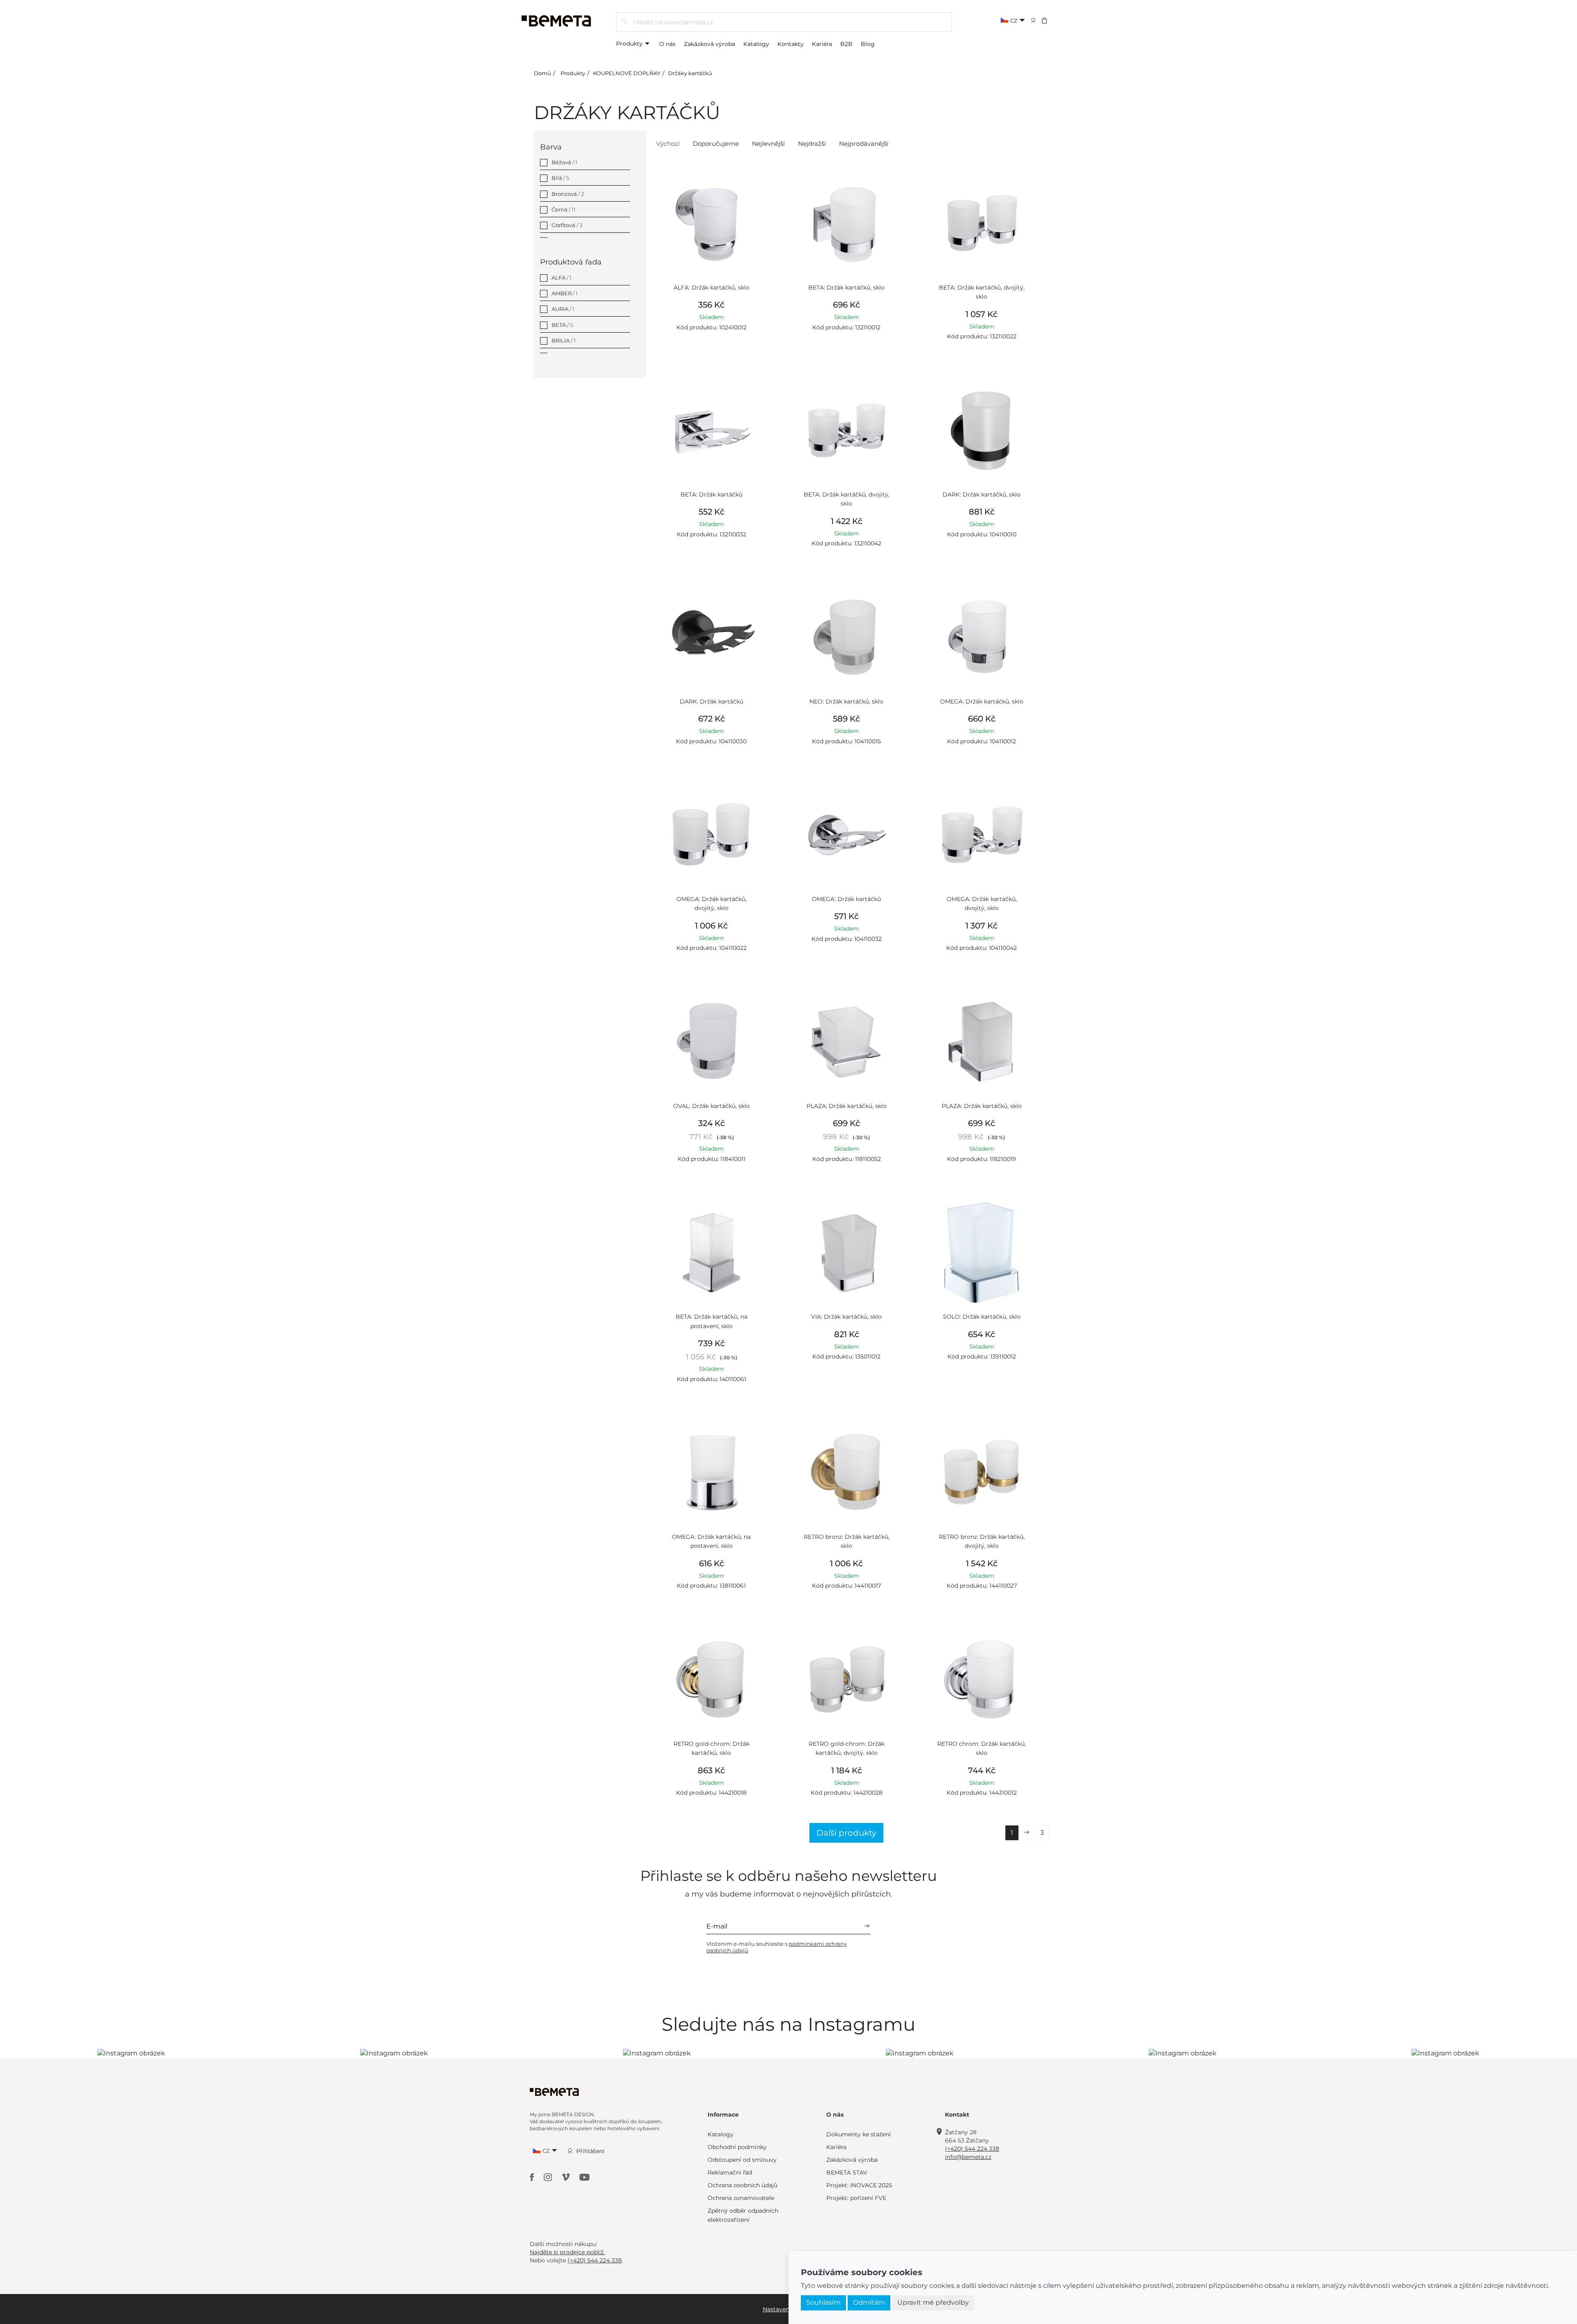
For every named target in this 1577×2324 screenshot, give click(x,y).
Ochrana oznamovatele (741, 2198)
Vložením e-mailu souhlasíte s (777, 1947)
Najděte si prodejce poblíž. (567, 2252)
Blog (868, 44)
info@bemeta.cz (968, 2157)
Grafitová (567, 225)
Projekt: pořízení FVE (856, 2198)
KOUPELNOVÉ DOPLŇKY (627, 73)
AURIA (563, 309)
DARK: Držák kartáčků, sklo (982, 494)
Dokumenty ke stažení (859, 2134)
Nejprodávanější (864, 144)
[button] (1050, 20)
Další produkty (846, 1833)
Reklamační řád (730, 2172)
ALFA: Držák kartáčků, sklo (711, 287)
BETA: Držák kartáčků (711, 494)
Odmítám (869, 2302)
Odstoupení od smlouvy (742, 2160)
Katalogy (756, 44)
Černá (564, 209)
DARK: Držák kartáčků (711, 701)
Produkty (630, 44)
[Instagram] (549, 2176)
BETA (562, 325)
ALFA (562, 278)
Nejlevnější (768, 144)
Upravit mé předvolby (933, 2302)
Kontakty (791, 44)
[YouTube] (585, 2176)
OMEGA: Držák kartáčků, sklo (982, 701)
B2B (846, 44)
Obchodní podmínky (737, 2147)
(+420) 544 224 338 (972, 2149)
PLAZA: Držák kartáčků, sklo (847, 1106)
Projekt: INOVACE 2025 (859, 2185)
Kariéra (822, 44)
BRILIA (564, 340)
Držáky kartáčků (690, 73)
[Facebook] (533, 2176)
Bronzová (568, 194)
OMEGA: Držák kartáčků (846, 899)
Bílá (560, 178)
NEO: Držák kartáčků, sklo (846, 701)
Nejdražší (812, 144)
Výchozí (668, 144)
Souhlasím (823, 2302)
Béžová (564, 162)
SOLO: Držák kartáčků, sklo (982, 1317)
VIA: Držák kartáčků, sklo (846, 1317)
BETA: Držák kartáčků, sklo (846, 287)
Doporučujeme (716, 144)
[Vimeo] (567, 2176)
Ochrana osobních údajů (743, 2185)
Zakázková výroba (709, 44)
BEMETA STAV (847, 2172)
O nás (667, 44)
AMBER (565, 293)
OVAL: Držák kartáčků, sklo (711, 1106)
